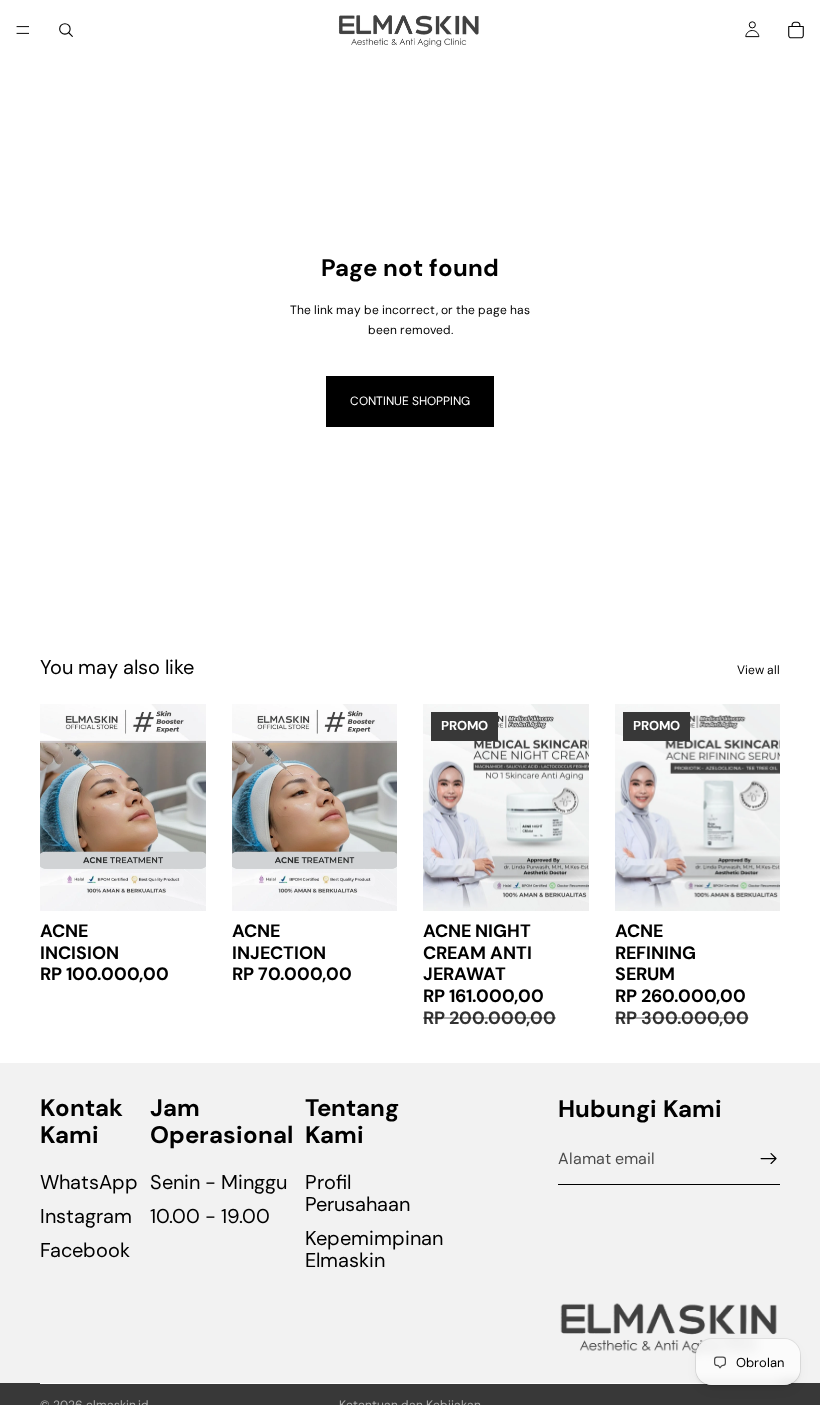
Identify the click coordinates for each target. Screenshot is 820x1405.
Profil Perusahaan (357, 1193)
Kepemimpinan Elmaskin (374, 1249)
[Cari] (66, 30)
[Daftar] (769, 1159)
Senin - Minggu (218, 1182)
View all (758, 670)
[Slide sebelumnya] (445, 808)
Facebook (85, 1250)
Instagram (86, 1216)
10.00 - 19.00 (210, 1216)
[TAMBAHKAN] (175, 880)
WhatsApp (89, 1182)
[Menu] (23, 30)
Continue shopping (410, 401)
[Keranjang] (796, 30)
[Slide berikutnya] (567, 808)
